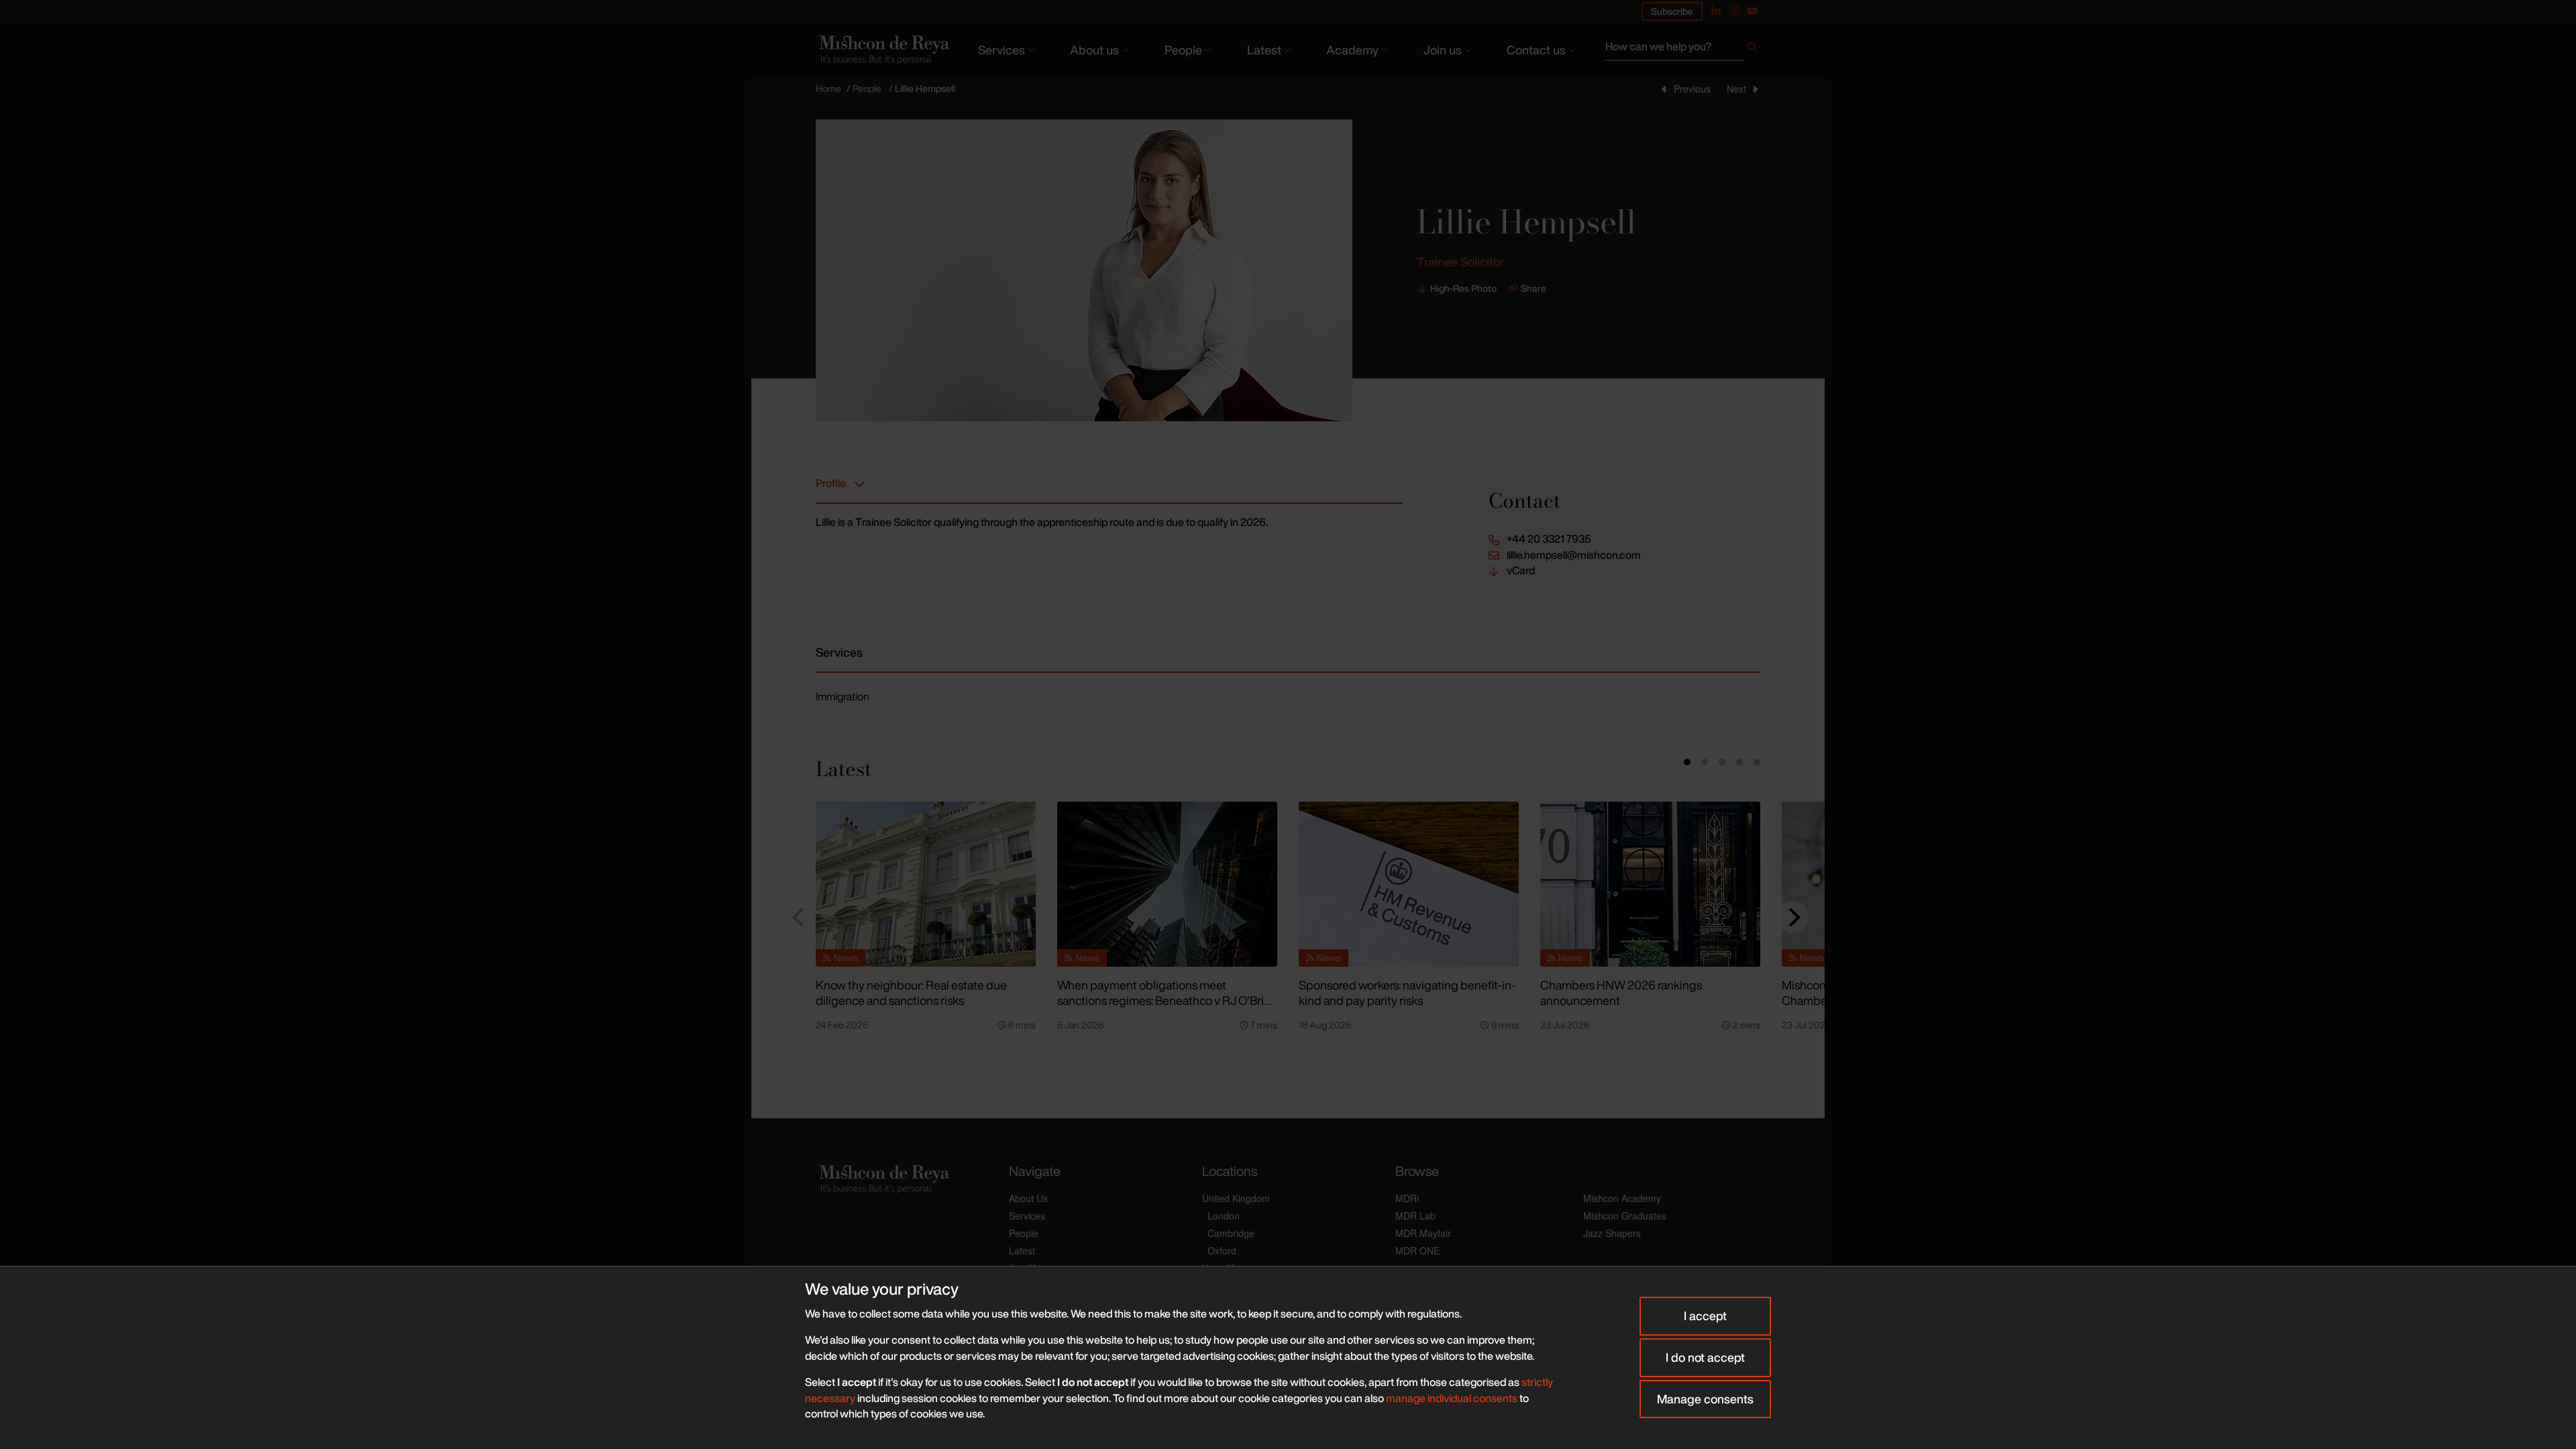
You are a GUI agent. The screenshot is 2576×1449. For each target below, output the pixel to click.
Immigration (843, 696)
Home (828, 88)
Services (1002, 50)
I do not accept (1705, 1357)
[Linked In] (1716, 11)
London (1224, 1216)
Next (1736, 89)
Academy (1352, 50)
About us (1094, 50)
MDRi (1407, 1198)
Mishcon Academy (1622, 1198)
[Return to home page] (883, 49)
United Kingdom (1236, 1198)
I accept (1705, 1316)
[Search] (1752, 50)
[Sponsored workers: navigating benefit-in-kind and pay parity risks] (1409, 884)
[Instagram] (1734, 11)
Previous (1692, 89)
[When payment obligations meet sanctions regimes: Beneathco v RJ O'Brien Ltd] (1167, 884)
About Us (1028, 1198)
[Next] (1792, 917)
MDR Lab (1415, 1216)
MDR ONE (1417, 1250)
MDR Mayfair (1423, 1233)
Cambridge (1231, 1233)
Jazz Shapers (1612, 1233)
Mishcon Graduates (1625, 1216)
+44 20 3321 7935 (1549, 539)
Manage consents (1705, 1399)
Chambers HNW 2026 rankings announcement (1621, 992)
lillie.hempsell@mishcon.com (1574, 555)
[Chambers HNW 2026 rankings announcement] (1650, 884)
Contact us (1536, 50)
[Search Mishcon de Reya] (1682, 50)
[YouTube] (1752, 11)
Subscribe (1672, 11)
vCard (1521, 571)
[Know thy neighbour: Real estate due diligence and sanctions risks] (926, 884)
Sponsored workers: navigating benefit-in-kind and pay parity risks (1407, 992)
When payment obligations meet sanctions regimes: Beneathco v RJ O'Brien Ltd (1167, 1000)
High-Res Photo (1463, 288)
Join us (1443, 50)
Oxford (1222, 1250)
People (1183, 50)
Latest (1264, 50)
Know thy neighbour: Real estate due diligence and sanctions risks (911, 992)
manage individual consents (1452, 1398)
